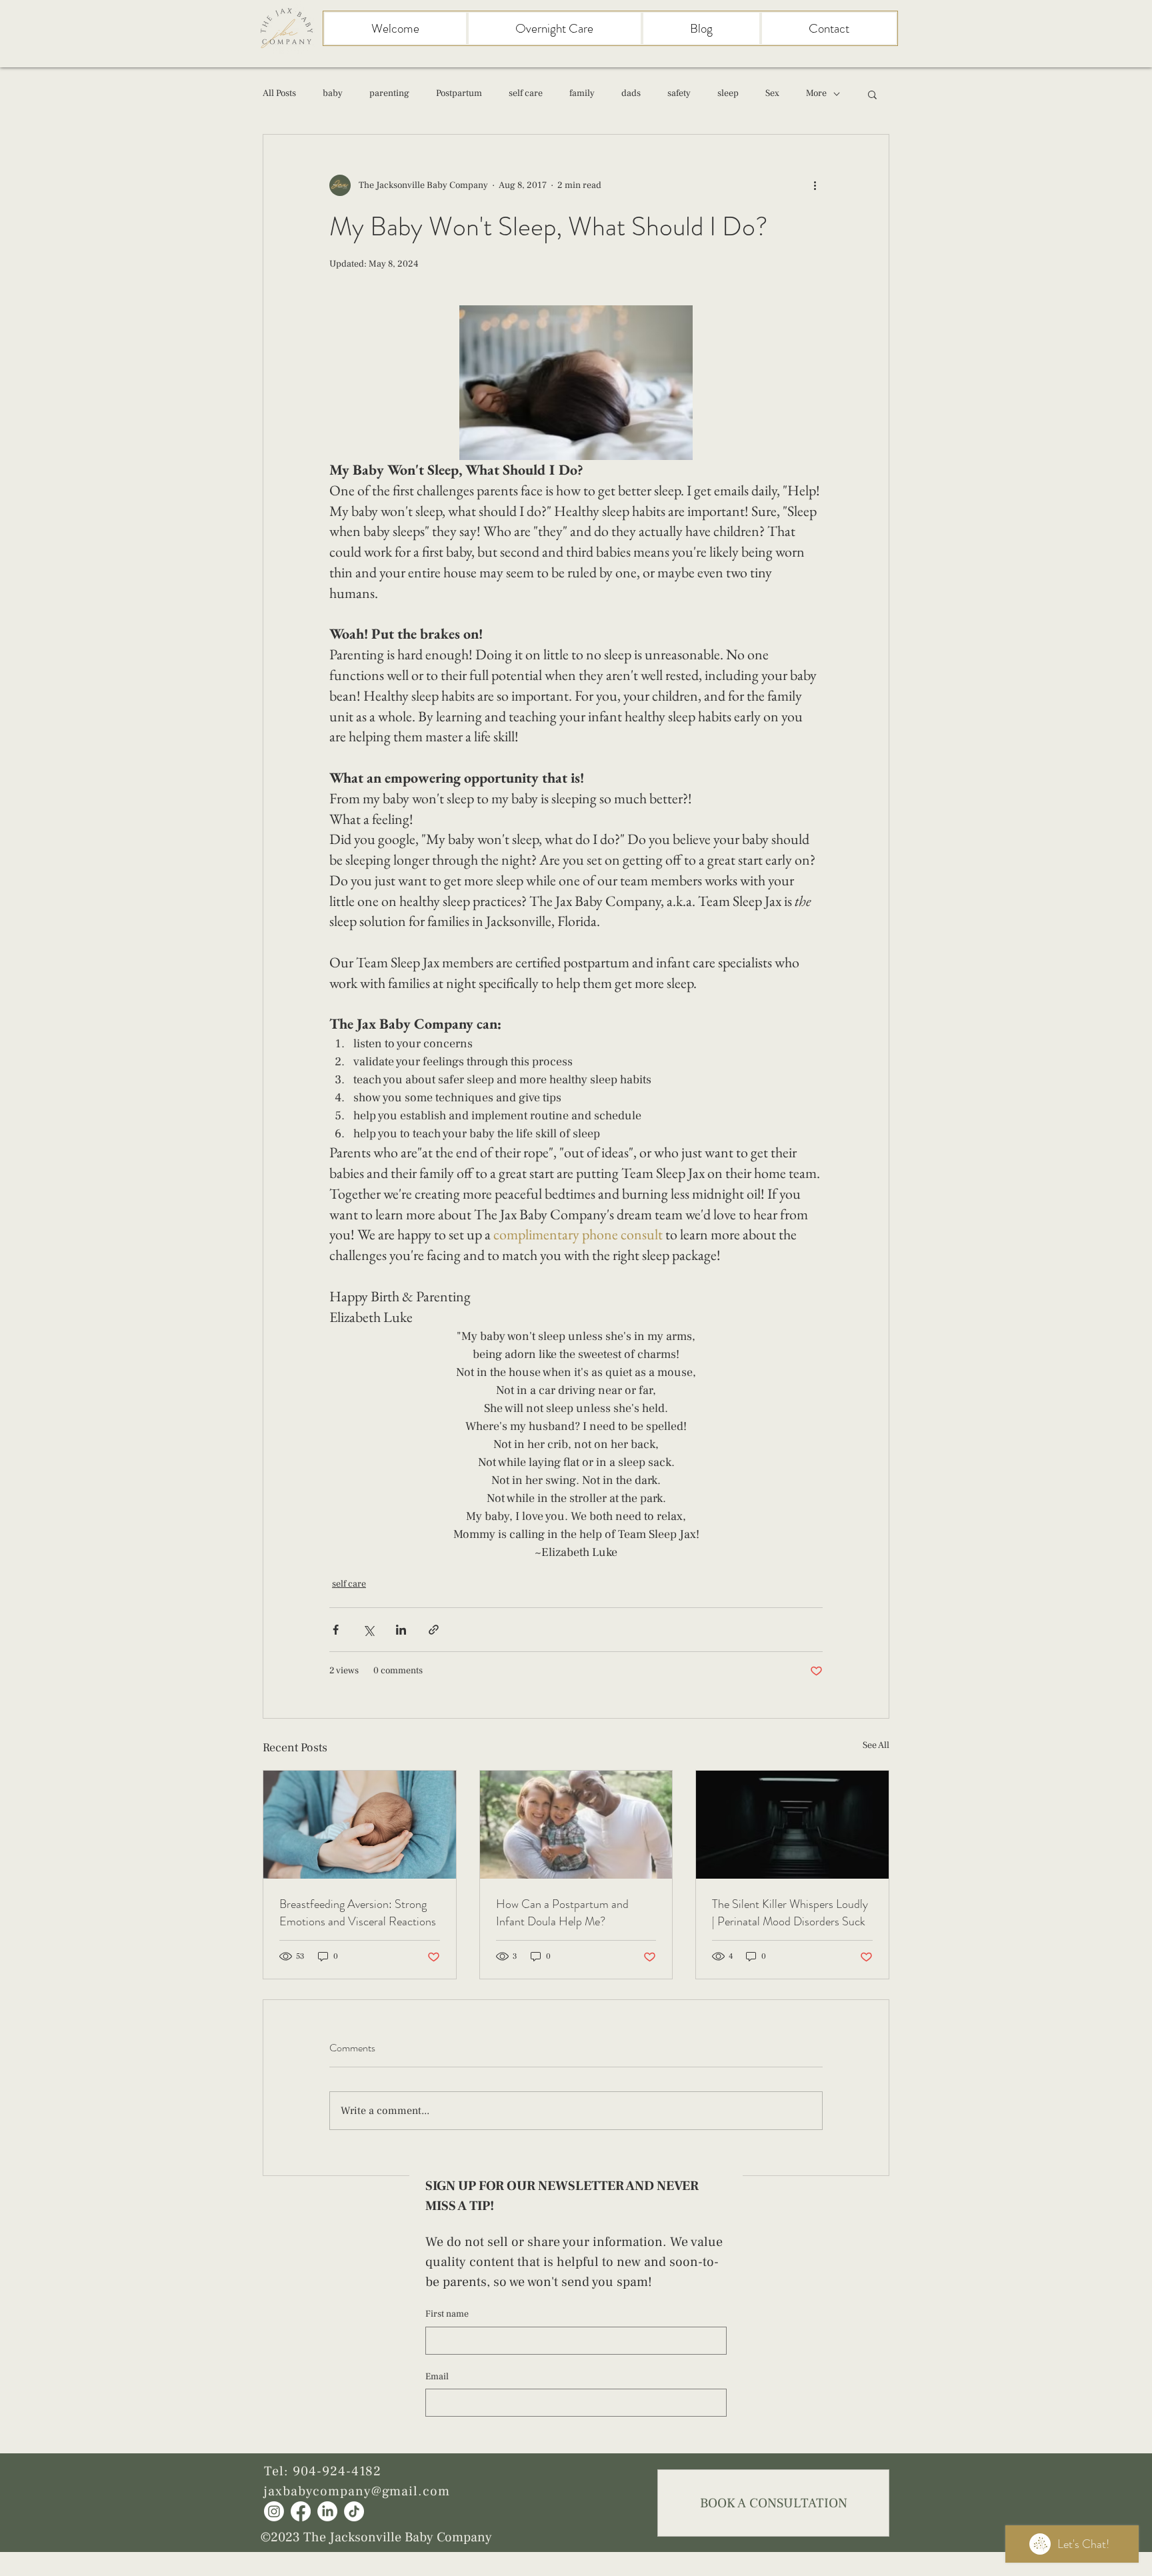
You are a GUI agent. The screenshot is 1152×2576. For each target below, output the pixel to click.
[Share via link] (434, 1630)
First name (447, 2314)
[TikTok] (354, 2511)
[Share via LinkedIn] (401, 1630)
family (582, 93)
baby (333, 93)
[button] (872, 94)
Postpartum (459, 93)
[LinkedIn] (327, 2511)
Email (437, 2377)
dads (631, 93)
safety (679, 93)
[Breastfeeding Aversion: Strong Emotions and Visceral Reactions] (360, 1825)
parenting (389, 93)
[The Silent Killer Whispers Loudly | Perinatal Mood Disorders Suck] (792, 1825)
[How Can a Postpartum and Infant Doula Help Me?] (576, 1825)
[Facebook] (301, 2511)
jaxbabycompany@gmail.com (357, 2491)
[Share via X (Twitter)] (368, 1630)
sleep (728, 93)
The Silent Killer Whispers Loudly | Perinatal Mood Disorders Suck (790, 1913)
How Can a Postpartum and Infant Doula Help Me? (562, 1913)
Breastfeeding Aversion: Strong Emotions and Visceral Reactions (358, 1913)
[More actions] (815, 185)
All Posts (279, 93)
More (816, 93)
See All (876, 1745)
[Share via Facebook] (336, 1630)
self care (526, 93)
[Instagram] (274, 2511)
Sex (772, 93)
